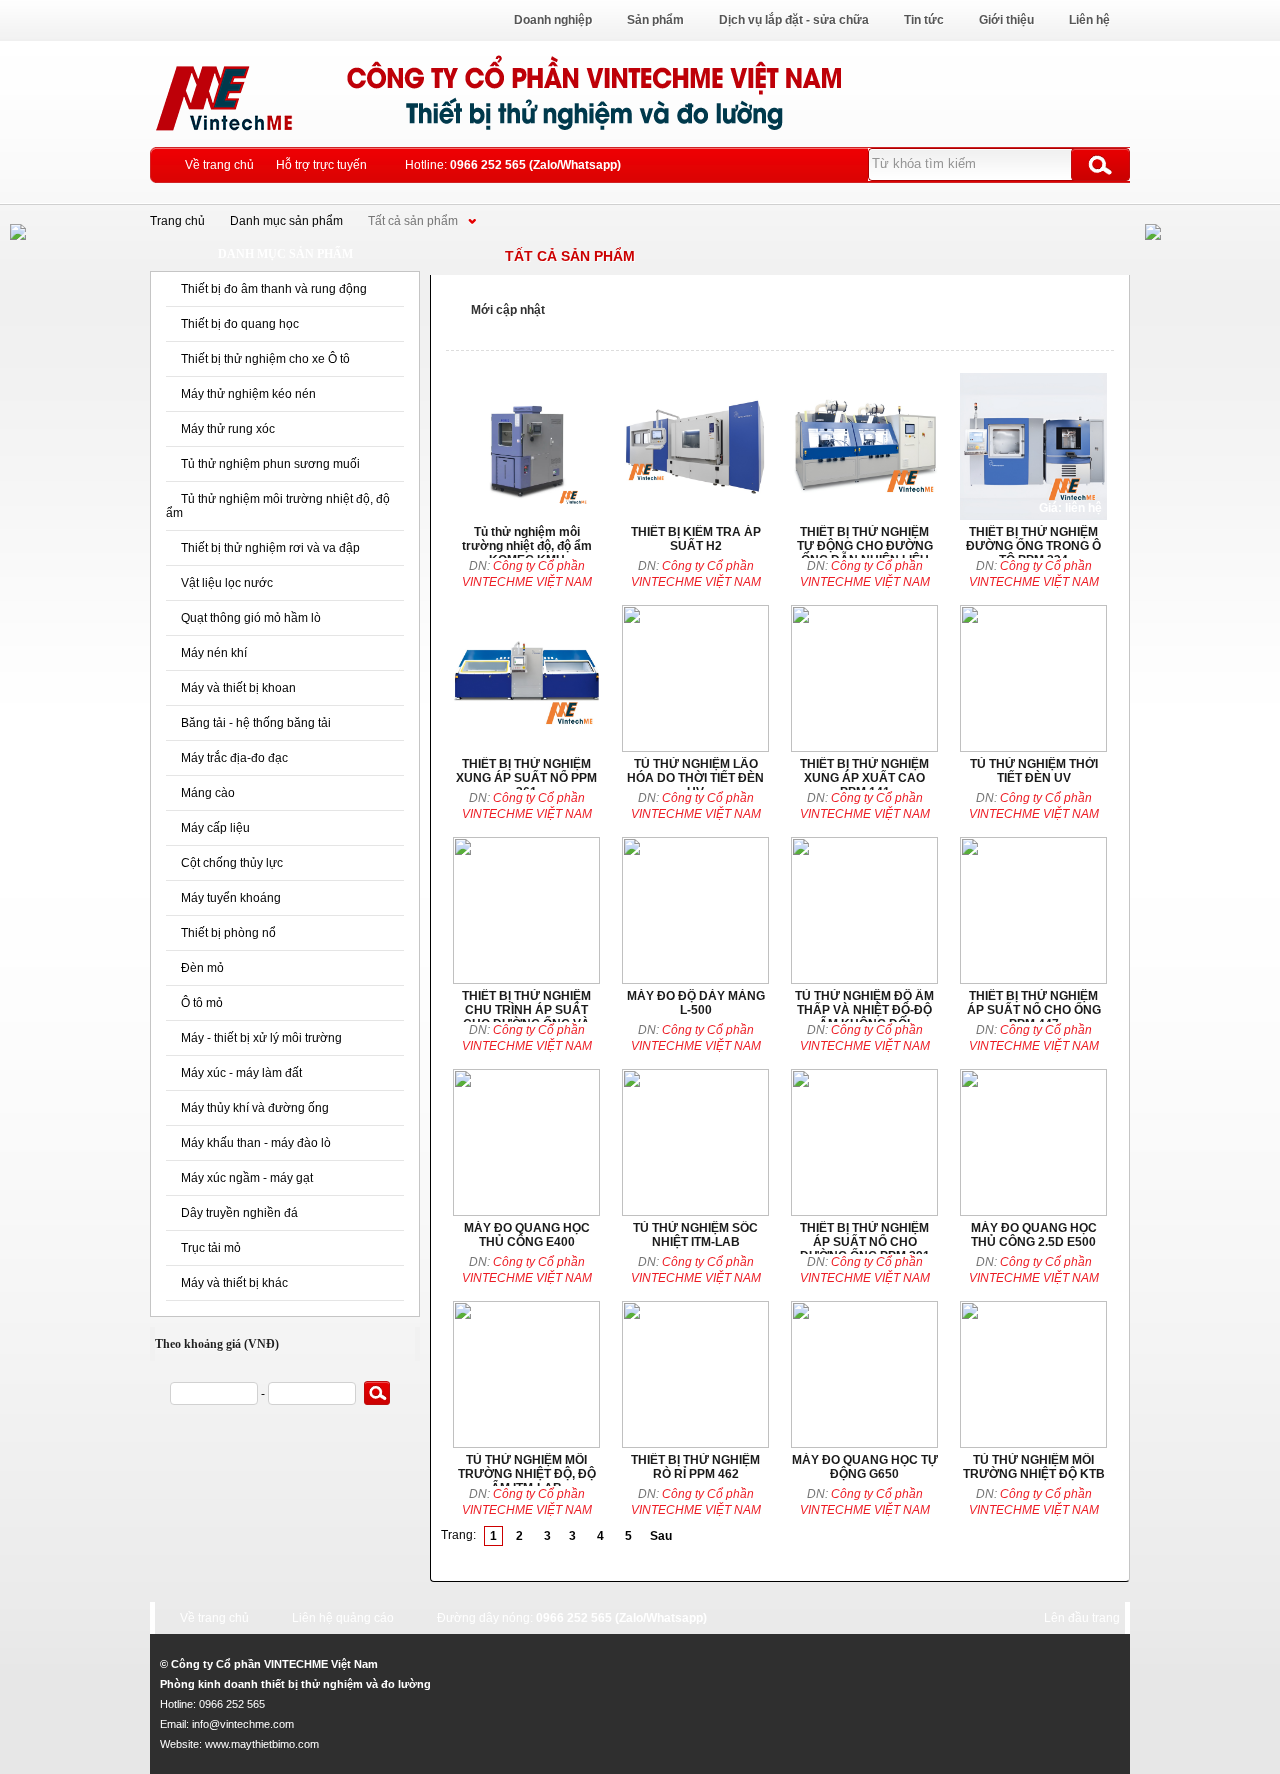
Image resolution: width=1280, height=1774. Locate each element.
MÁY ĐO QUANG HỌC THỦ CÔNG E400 (526, 1142)
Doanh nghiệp (553, 20)
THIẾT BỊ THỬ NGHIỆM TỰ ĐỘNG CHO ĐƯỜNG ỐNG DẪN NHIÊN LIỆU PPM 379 (864, 446)
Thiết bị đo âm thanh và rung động (274, 289)
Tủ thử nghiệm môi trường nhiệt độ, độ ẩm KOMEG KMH (526, 446)
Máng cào (208, 793)
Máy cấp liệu (215, 828)
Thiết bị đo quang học (240, 324)
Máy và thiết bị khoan (238, 688)
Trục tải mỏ (211, 1248)
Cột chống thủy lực (232, 863)
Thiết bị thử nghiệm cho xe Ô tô (265, 359)
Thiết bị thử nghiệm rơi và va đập (270, 548)
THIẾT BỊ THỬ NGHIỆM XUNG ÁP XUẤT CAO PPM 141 (864, 678)
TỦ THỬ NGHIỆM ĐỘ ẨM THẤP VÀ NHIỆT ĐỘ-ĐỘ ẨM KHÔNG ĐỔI (864, 910)
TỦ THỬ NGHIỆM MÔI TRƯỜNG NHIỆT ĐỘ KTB (1033, 1374)
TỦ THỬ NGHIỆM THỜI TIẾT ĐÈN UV (1033, 678)
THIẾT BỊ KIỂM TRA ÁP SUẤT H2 (695, 446)
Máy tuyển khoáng (231, 898)
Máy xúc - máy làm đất (241, 1073)
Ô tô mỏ (202, 1003)
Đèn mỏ (202, 968)
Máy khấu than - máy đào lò (256, 1143)
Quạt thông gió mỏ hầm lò (251, 618)
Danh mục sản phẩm (286, 221)
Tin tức (924, 20)
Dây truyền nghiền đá (239, 1213)
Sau (661, 1536)
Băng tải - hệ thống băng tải (256, 723)
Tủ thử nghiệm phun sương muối (270, 464)
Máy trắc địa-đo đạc (234, 758)
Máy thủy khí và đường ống (255, 1108)
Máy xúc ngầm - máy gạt (247, 1178)
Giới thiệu (1006, 20)
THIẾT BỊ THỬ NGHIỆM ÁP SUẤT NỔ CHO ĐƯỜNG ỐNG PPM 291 (864, 1142)
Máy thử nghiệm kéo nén (248, 394)
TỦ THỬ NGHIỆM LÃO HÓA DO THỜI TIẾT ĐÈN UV (695, 678)
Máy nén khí (214, 653)
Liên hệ (1089, 20)
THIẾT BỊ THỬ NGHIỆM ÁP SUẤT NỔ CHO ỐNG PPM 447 (1033, 910)
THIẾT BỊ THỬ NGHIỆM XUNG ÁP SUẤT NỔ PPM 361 (526, 678)
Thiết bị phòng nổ (228, 933)
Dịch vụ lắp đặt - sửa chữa (794, 20)
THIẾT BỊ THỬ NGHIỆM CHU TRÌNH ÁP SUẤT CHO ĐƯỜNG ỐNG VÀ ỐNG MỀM (526, 910)
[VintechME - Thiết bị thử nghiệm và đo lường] (595, 134)
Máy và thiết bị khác (234, 1283)
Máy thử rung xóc (228, 429)
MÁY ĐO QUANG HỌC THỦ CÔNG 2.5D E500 (1033, 1142)
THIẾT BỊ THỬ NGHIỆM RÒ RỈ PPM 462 (695, 1374)
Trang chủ (177, 221)
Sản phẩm (655, 20)
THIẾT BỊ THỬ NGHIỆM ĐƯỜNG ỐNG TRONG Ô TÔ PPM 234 (1033, 446)
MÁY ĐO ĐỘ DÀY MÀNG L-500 (695, 910)
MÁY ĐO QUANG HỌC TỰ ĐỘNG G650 (864, 1374)
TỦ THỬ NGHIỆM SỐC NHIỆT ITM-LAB (695, 1142)
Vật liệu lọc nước (227, 583)
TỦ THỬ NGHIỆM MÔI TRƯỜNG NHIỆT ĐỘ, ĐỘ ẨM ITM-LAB (526, 1374)
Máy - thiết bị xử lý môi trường (261, 1038)
